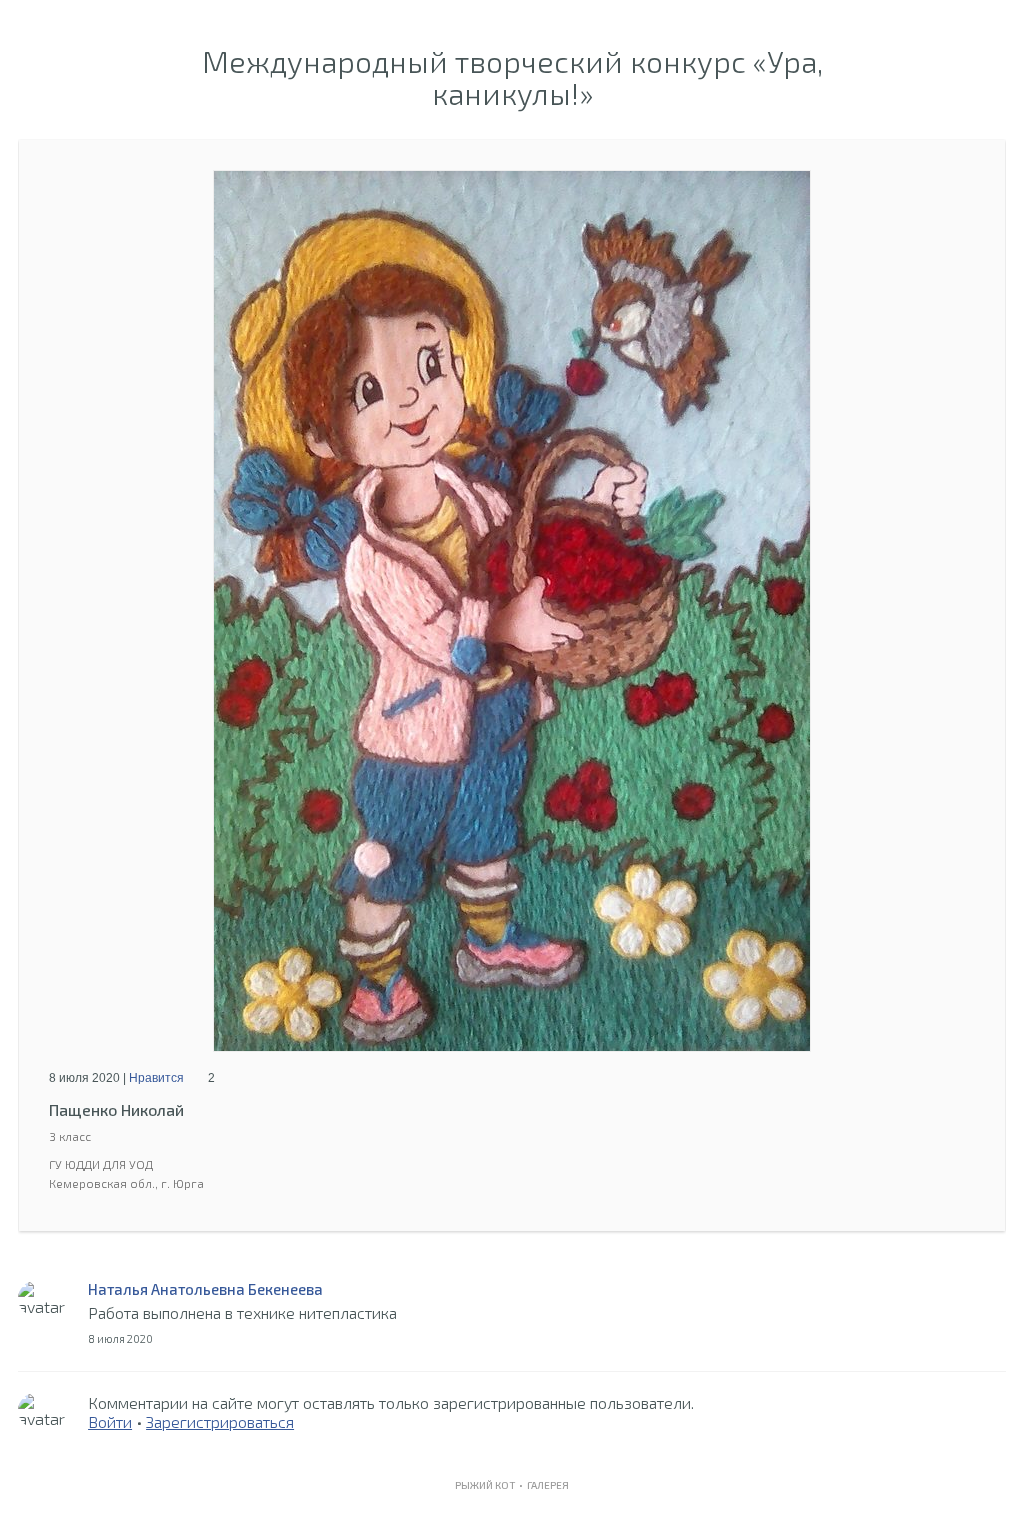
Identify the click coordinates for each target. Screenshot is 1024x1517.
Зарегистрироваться (220, 1421)
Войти (110, 1421)
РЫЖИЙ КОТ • (491, 1485)
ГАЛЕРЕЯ (548, 1485)
